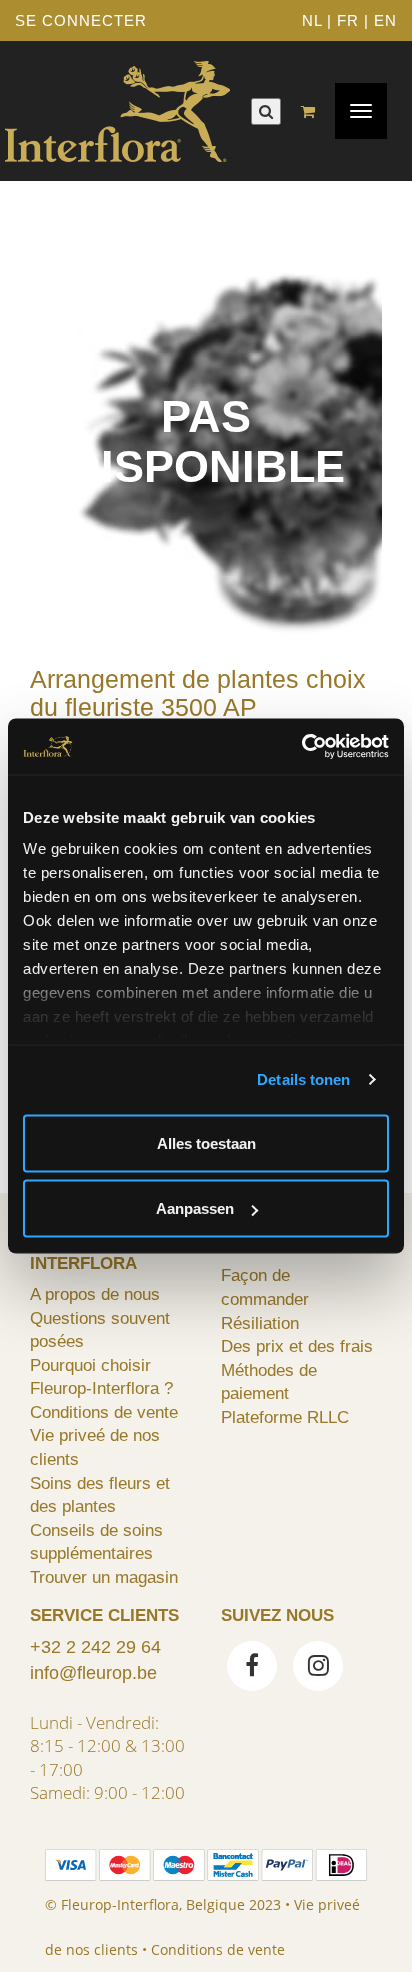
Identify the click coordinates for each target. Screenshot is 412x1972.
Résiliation (260, 1323)
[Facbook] (252, 1668)
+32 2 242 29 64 (95, 1647)
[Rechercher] (266, 111)
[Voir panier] (313, 111)
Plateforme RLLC (285, 1417)
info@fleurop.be (93, 1673)
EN (385, 20)
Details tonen (303, 1079)
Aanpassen (195, 1208)
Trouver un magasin (104, 1577)
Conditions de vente (104, 1412)
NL (312, 20)
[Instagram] (318, 1668)
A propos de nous (95, 1294)
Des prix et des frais (297, 1346)
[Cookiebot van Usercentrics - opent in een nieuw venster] (301, 747)
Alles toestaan (206, 1142)
